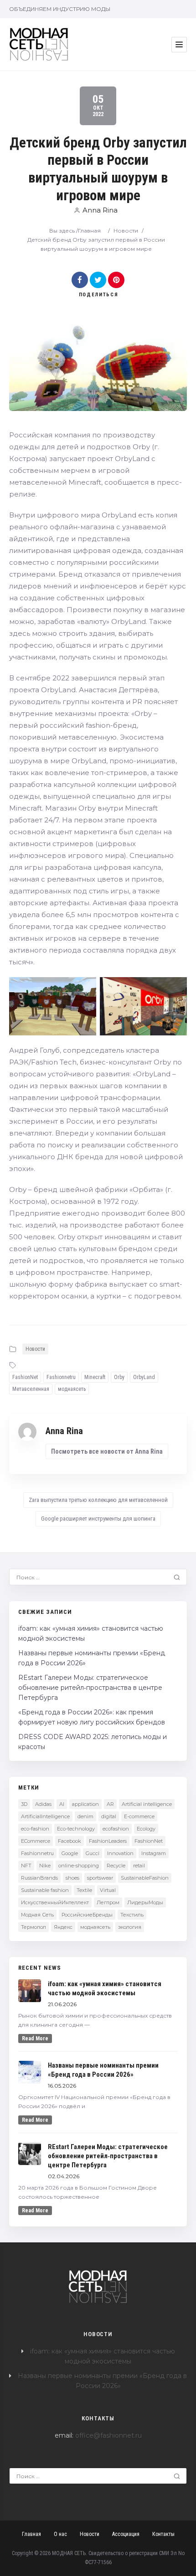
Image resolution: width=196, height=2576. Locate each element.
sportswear (100, 1878)
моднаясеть (72, 1389)
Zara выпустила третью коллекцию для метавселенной (98, 1500)
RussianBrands (39, 1878)
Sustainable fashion (45, 1890)
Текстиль (132, 1915)
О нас (60, 2534)
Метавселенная (31, 1389)
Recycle (116, 1866)
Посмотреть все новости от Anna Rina (107, 1451)
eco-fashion (35, 1829)
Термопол (34, 1927)
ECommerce (36, 1841)
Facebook (70, 1841)
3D (24, 1804)
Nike (45, 1866)
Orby (119, 1377)
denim (85, 1816)
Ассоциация (126, 2534)
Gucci (93, 1853)
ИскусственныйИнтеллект (55, 1902)
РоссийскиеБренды (87, 1915)
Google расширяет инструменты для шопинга (98, 1519)
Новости (126, 231)
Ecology (146, 1829)
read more (35, 2038)
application (85, 1804)
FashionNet (25, 1377)
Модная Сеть (37, 1915)
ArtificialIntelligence (45, 1816)
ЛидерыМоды (145, 1902)
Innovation (120, 1853)
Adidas (43, 1804)
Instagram (154, 1853)
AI (62, 1804)
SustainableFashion (145, 1878)
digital (109, 1816)
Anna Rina (100, 210)
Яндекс (63, 1927)
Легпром (108, 1902)
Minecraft (95, 1377)
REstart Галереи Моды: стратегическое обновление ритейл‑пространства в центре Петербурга (90, 1688)
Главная (89, 231)
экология (130, 1927)
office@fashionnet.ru (108, 2435)
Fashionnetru (61, 1377)
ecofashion (116, 1829)
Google (70, 1853)
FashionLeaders (108, 1841)
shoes (72, 1878)
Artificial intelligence (147, 1804)
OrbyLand (144, 1377)
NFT (26, 1866)
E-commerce (139, 1816)
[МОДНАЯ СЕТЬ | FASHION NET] (39, 44)
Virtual (108, 1890)
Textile (84, 1890)
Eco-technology (76, 1829)
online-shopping (79, 1866)
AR (110, 1804)
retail (139, 1866)
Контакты (163, 2534)
